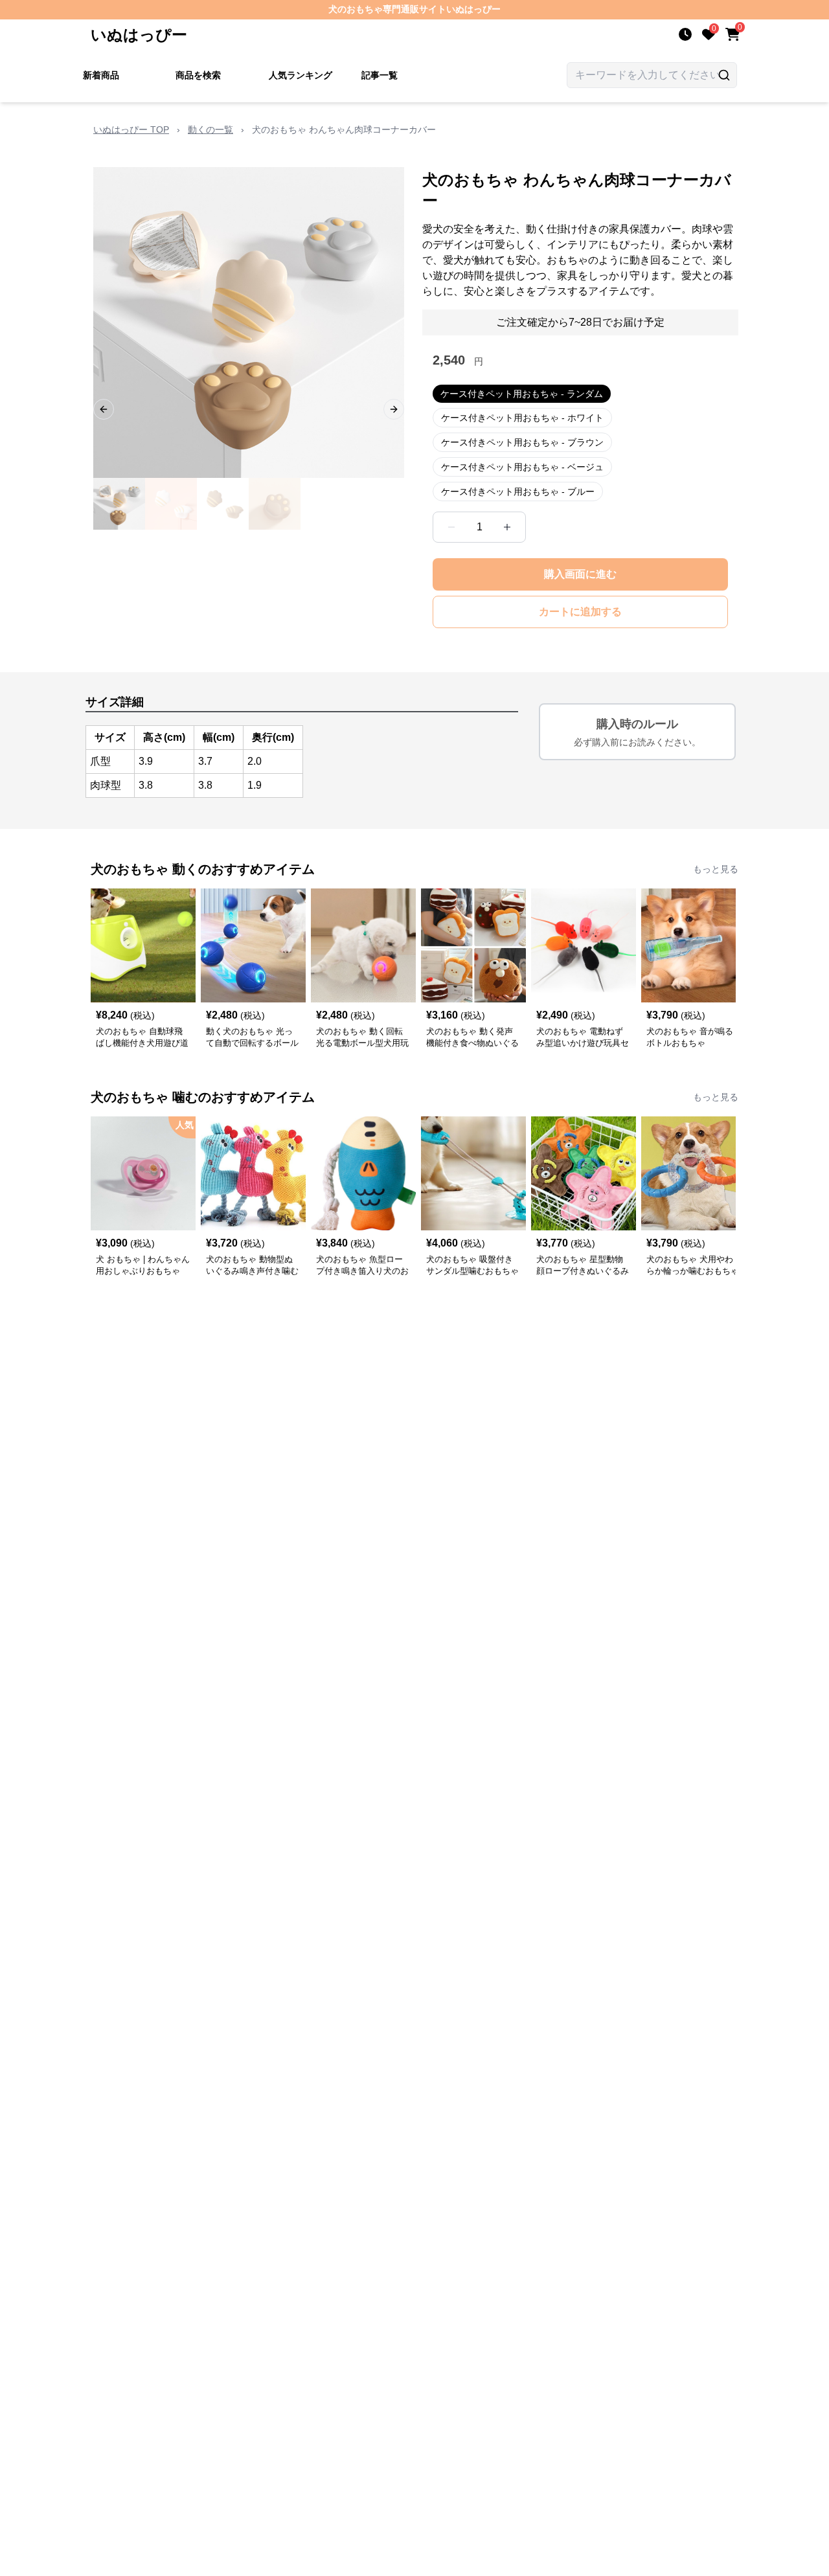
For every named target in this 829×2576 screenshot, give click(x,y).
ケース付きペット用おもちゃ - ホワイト (522, 418)
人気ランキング (301, 75)
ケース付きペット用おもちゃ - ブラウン (522, 442)
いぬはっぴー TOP (131, 130)
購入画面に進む (580, 574)
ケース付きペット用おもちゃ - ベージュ (522, 467)
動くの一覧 (210, 130)
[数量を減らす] (451, 527)
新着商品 (101, 75)
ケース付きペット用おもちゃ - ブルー (518, 491)
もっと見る (716, 869)
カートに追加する (580, 612)
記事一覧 (380, 75)
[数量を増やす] (507, 527)
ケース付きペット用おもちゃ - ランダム (522, 394)
